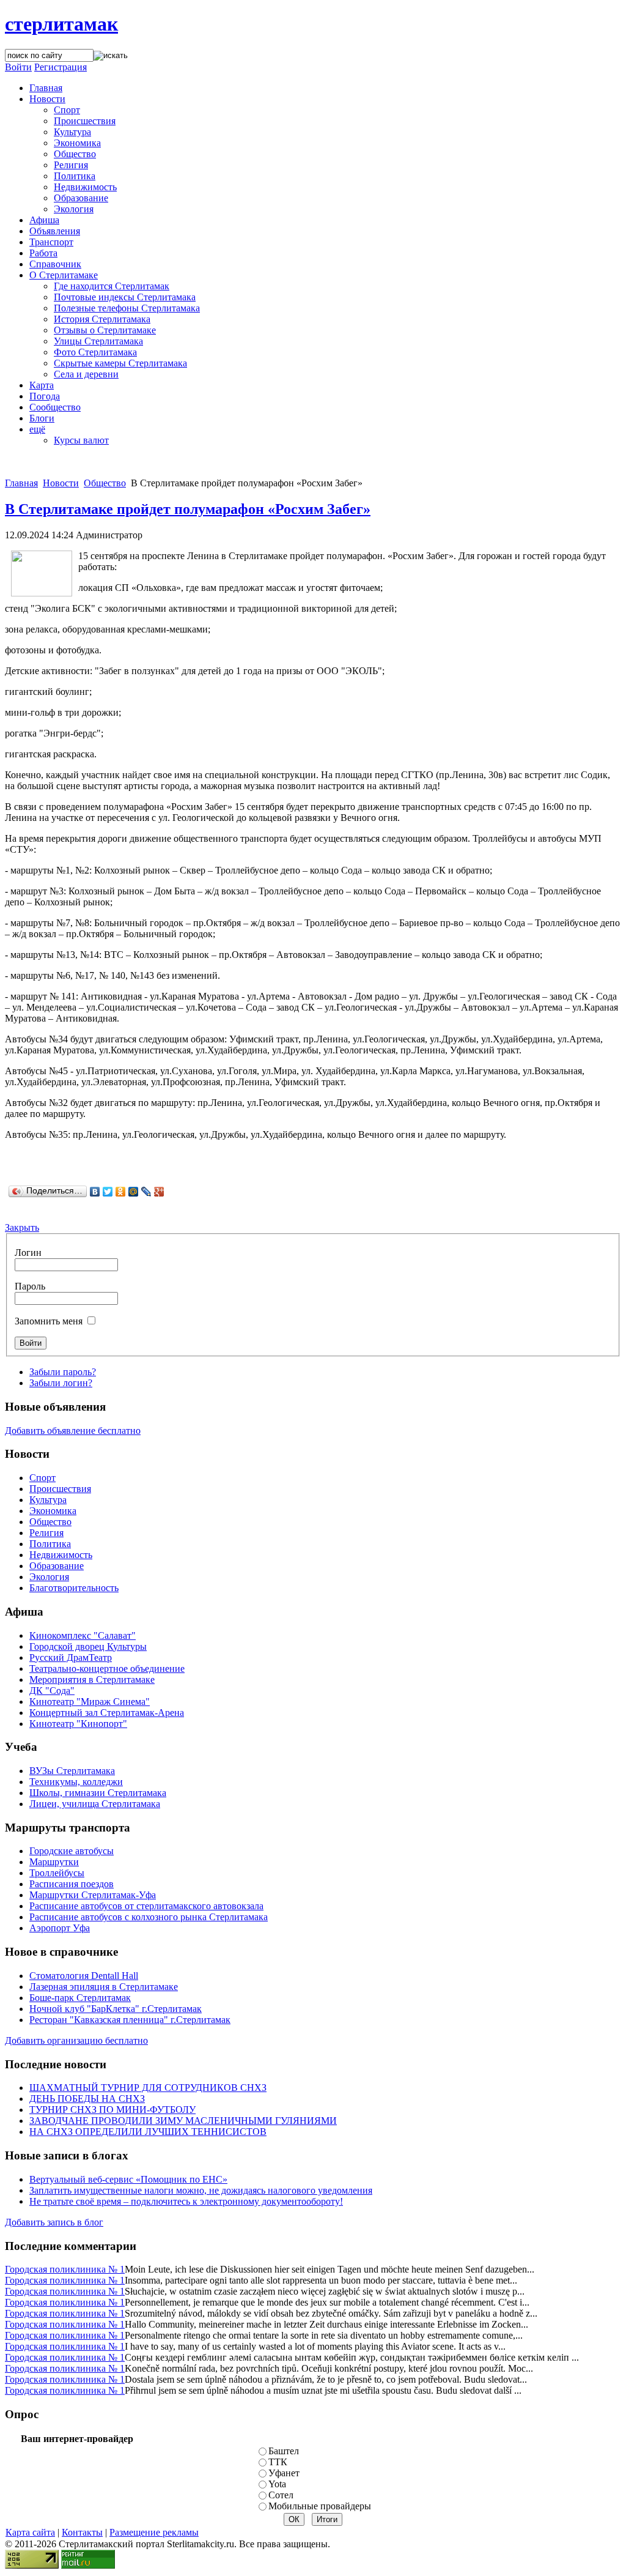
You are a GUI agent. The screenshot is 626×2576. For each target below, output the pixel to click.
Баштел (284, 2451)
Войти (18, 67)
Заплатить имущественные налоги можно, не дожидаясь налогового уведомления (201, 2190)
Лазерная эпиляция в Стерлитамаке (104, 1987)
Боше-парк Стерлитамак (80, 1998)
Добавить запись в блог (54, 2222)
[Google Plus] (159, 1192)
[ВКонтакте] (95, 1192)
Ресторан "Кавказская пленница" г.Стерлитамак (130, 2020)
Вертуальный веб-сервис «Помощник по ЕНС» (128, 2179)
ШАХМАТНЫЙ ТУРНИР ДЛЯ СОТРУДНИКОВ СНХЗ (148, 2088)
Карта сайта (30, 2532)
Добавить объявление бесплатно (73, 1431)
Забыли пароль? (63, 1372)
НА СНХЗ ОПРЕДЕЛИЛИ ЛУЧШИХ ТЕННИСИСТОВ (148, 2132)
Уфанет (284, 2473)
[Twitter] (108, 1192)
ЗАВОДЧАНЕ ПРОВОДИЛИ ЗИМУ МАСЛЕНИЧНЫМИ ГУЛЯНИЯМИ (183, 2121)
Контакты (82, 2532)
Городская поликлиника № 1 (65, 2269)
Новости (61, 483)
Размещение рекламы (154, 2532)
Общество (105, 483)
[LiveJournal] (146, 1192)
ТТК (278, 2462)
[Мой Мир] (134, 1192)
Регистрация (61, 67)
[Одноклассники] (121, 1192)
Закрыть (22, 1227)
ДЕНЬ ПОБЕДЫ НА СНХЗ (87, 2099)
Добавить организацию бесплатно (76, 2040)
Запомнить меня (49, 1321)
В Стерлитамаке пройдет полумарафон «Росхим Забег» (188, 509)
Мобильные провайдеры (320, 2506)
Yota (277, 2484)
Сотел (281, 2495)
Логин (28, 1253)
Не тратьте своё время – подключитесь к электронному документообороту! (186, 2201)
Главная (21, 483)
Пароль (30, 1286)
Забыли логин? (61, 1383)
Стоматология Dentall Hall (84, 1976)
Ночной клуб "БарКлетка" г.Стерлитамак (116, 2009)
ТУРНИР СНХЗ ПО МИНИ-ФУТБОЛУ (112, 2110)
